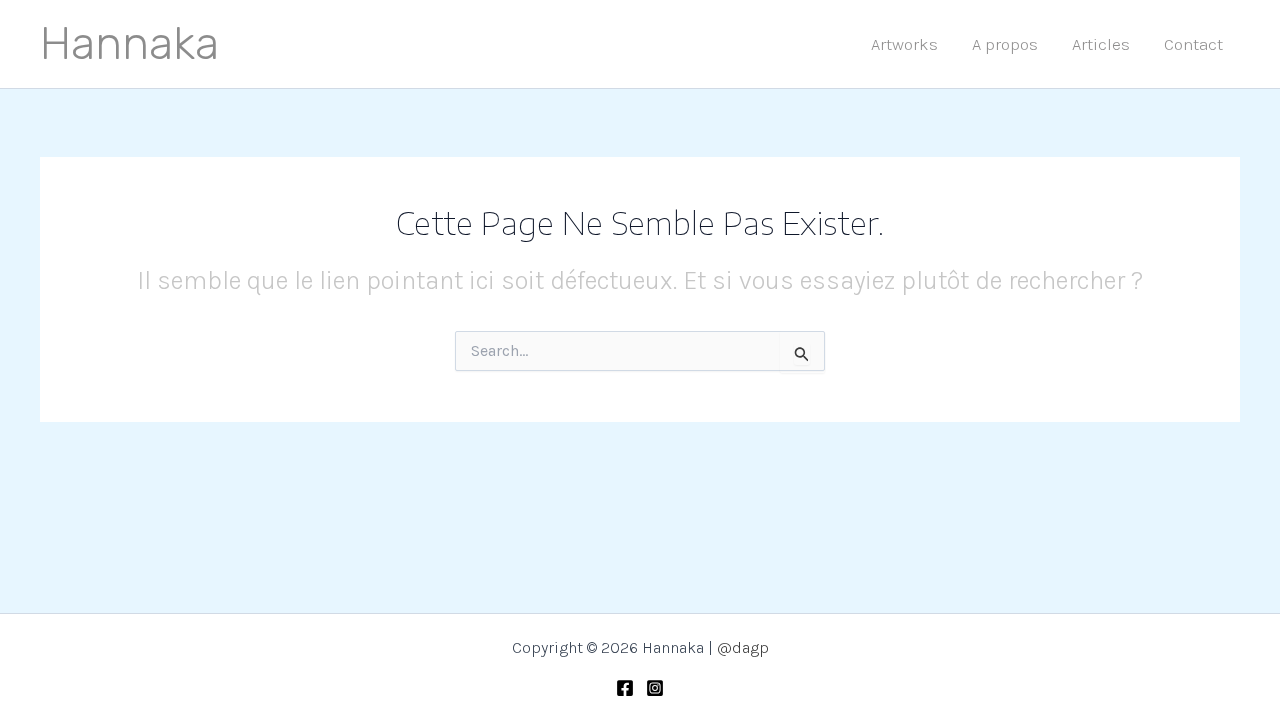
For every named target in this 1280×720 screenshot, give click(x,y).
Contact (1193, 44)
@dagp (743, 647)
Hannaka (129, 43)
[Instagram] (655, 688)
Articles (1101, 44)
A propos (1005, 44)
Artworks (904, 44)
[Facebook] (625, 688)
